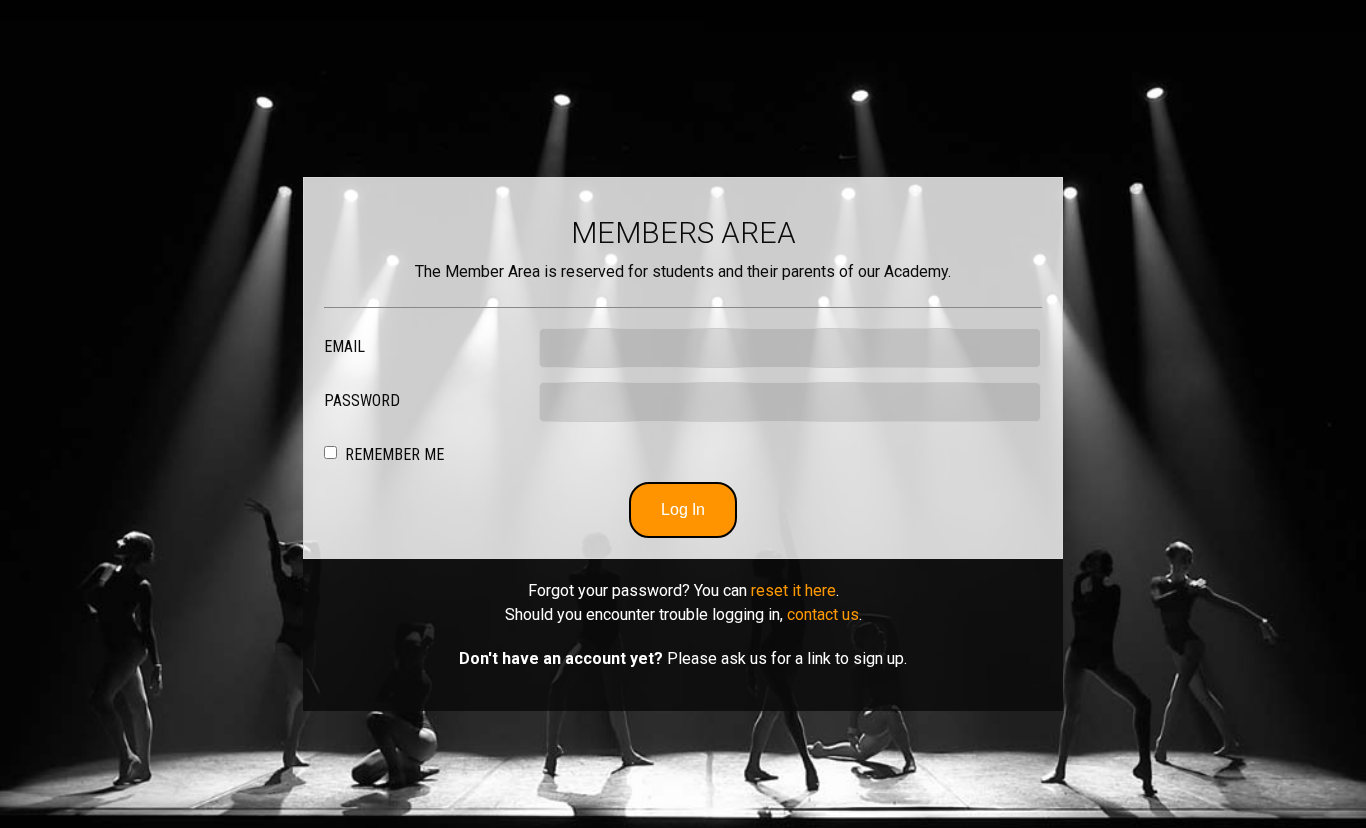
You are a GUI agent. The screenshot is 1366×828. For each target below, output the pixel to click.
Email (344, 346)
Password (362, 400)
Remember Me (394, 454)
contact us (823, 614)
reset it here (793, 590)
